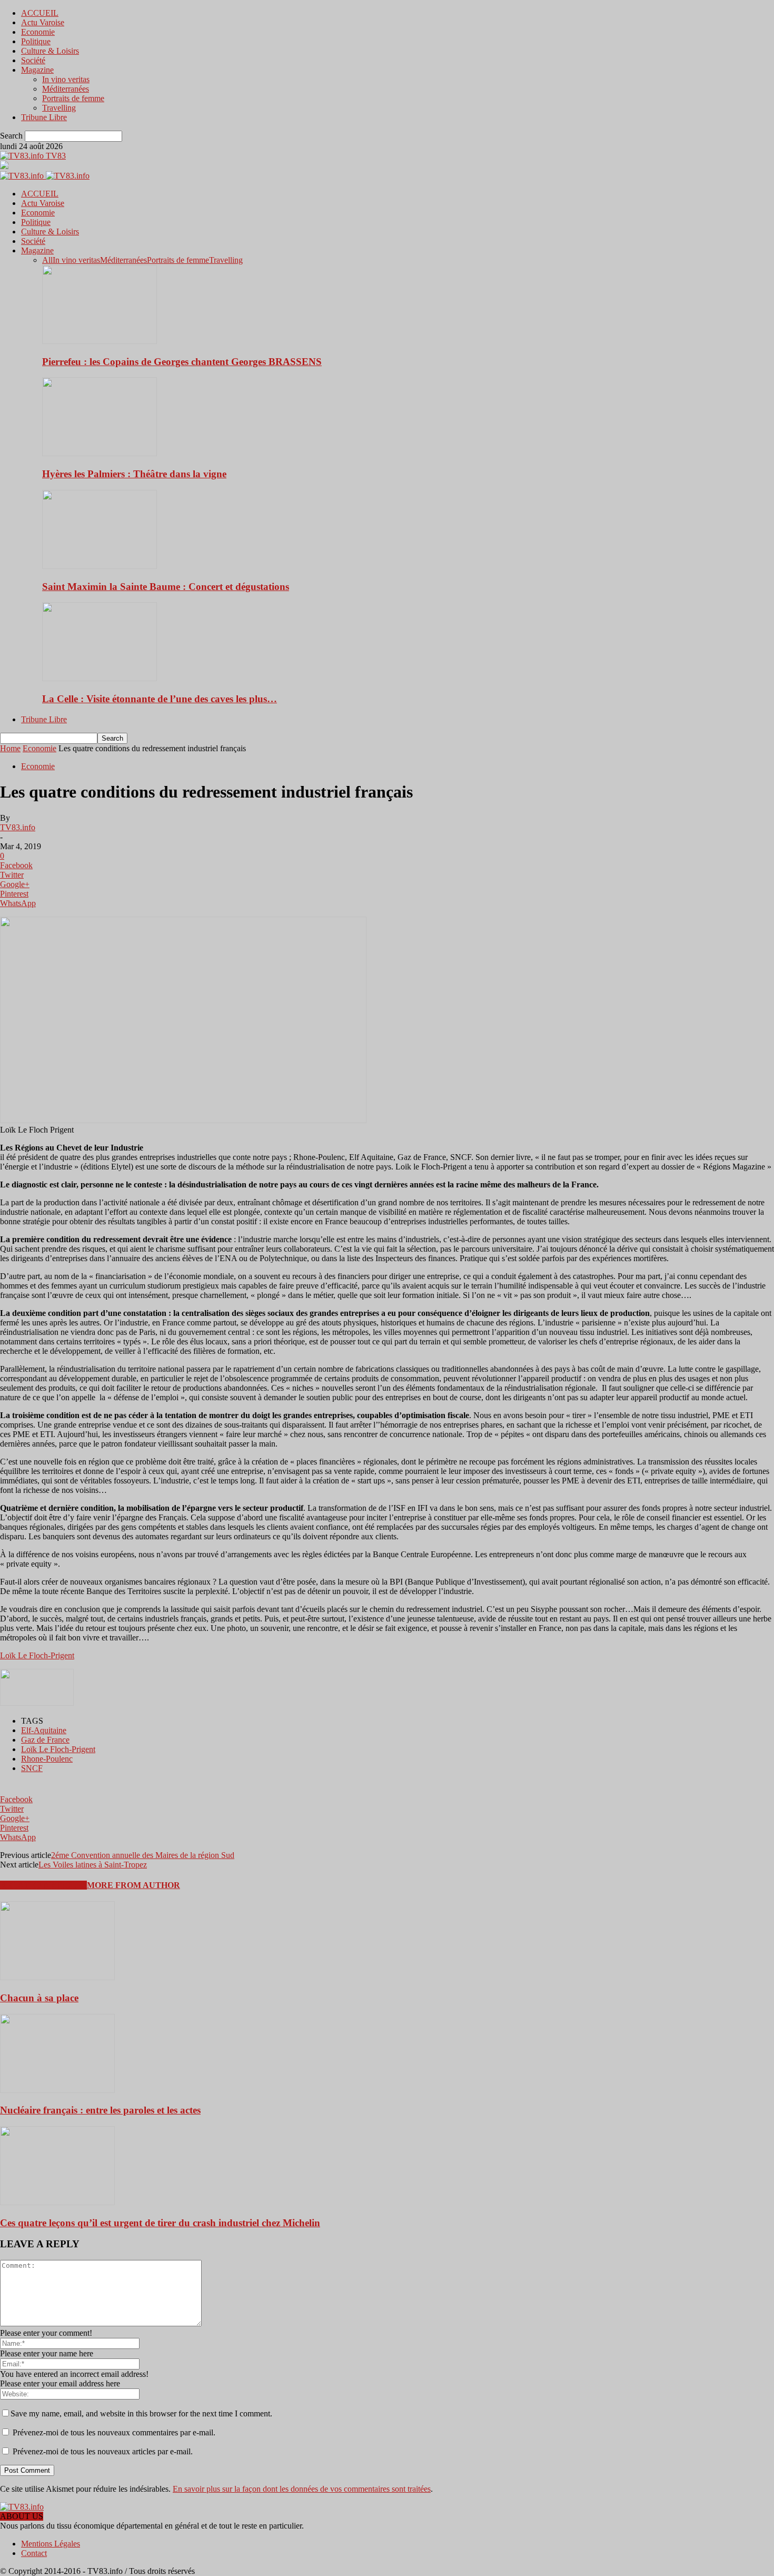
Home (10, 748)
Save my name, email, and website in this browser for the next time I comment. (141, 2413)
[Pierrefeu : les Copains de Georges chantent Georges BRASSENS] (100, 341)
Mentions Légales (51, 2544)
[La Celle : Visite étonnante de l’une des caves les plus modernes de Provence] (100, 678)
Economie (38, 32)
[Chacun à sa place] (57, 1977)
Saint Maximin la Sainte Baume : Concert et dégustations (166, 587)
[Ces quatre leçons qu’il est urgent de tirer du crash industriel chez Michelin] (57, 2202)
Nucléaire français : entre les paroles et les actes (100, 2110)
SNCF (32, 1768)
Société (33, 60)
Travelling (59, 108)
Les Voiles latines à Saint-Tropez (93, 1865)
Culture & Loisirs (50, 51)
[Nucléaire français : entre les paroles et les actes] (57, 2090)
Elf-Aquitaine (44, 1730)
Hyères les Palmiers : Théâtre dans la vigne (134, 474)
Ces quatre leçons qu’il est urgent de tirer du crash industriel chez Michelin (160, 2223)
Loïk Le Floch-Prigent (37, 1655)
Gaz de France (45, 1740)
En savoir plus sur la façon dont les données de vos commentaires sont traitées (302, 2489)
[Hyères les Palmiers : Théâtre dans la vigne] (100, 453)
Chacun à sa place (39, 1998)
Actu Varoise (43, 22)
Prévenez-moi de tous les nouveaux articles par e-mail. (103, 2451)
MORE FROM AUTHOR (133, 1885)
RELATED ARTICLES (43, 1885)
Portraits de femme (73, 98)
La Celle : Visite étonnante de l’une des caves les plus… (160, 699)
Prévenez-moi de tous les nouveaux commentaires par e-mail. (114, 2432)
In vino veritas (66, 79)
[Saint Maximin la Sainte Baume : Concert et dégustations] (100, 566)
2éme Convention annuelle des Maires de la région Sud (143, 1855)
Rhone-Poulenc (47, 1759)
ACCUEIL (40, 13)
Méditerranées (66, 89)
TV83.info (18, 827)
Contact (34, 2553)
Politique (36, 41)
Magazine (37, 70)
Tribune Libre (44, 117)
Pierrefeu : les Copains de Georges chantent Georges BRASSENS (182, 362)
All (47, 260)
